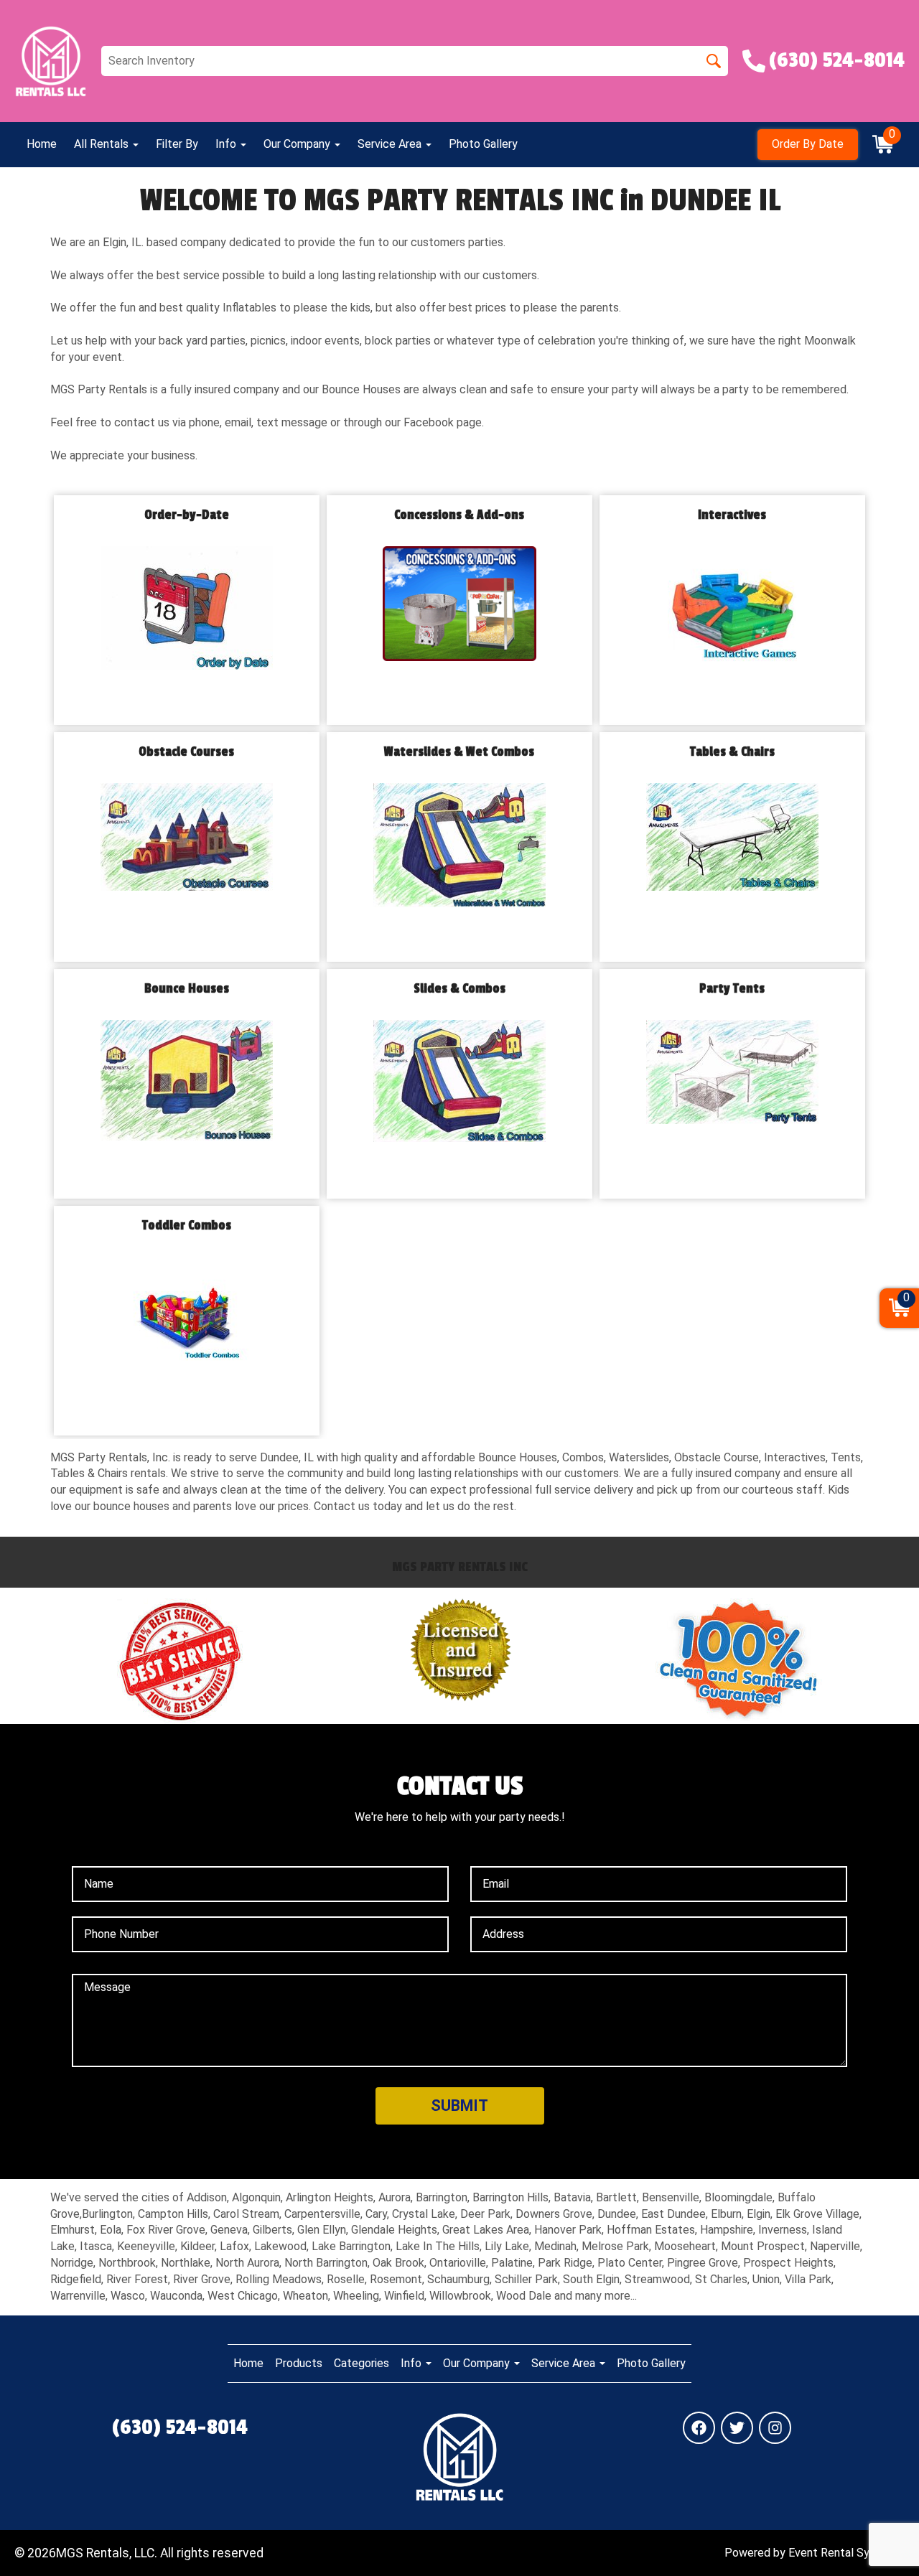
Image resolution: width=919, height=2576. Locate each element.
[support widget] (876, 2542)
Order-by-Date (187, 515)
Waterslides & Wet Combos (459, 752)
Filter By (177, 144)
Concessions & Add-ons (459, 515)
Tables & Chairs (732, 752)
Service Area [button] (391, 144)
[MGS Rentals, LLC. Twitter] (737, 2428)
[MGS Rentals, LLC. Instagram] (775, 2428)
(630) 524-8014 (180, 2427)
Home (42, 144)
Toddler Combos (187, 1226)
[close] (899, 20)
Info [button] (227, 144)
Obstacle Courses (186, 752)
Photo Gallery (483, 144)
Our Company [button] (298, 144)
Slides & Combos (459, 989)
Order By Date (808, 144)
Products (299, 2363)
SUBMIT (459, 2106)
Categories (361, 2363)
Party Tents (732, 989)
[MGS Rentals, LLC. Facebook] (699, 2428)
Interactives (732, 515)
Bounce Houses (187, 989)
